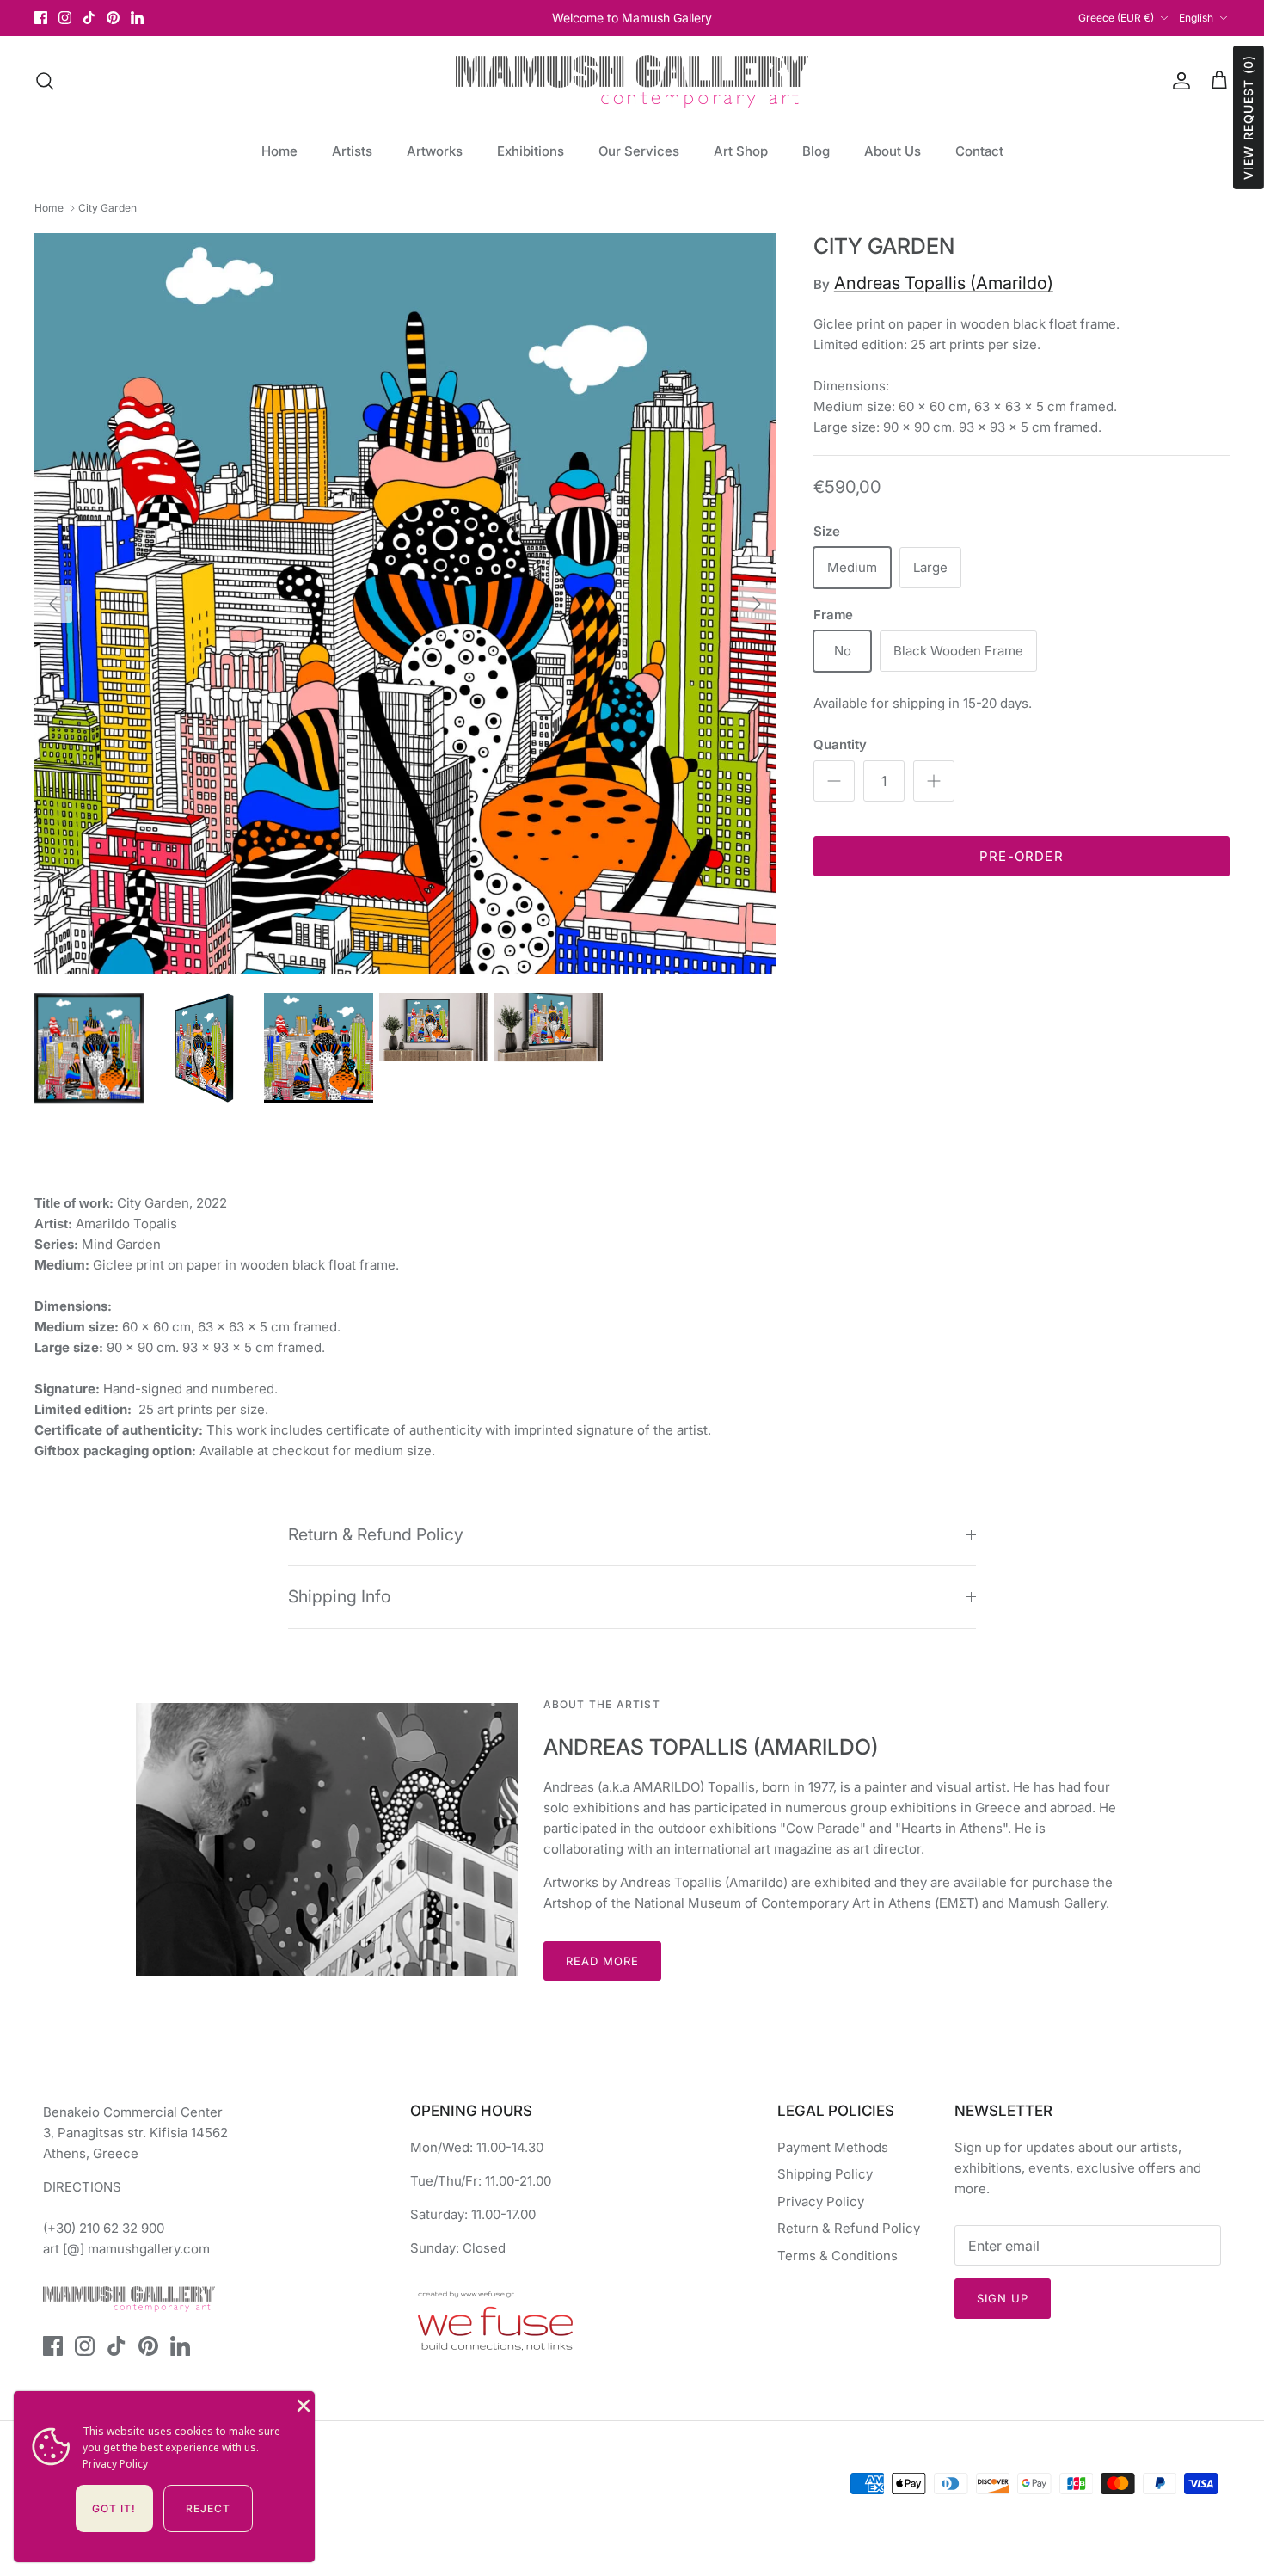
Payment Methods (833, 2147)
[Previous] (53, 604)
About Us (893, 151)
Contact (979, 151)
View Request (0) (1248, 117)
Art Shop (741, 151)
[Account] (1178, 81)
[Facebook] (41, 18)
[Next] (757, 604)
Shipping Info (339, 1596)
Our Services (639, 151)
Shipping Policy (825, 2174)
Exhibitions (531, 151)
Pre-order (1022, 856)
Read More (602, 1961)
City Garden (107, 208)
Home (279, 151)
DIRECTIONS (82, 2187)
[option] (405, 604)
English (1196, 18)
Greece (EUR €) (1116, 18)
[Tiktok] (89, 18)
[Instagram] (65, 18)
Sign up (1003, 2298)
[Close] (302, 2404)
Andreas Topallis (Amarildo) (944, 283)
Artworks (435, 151)
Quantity (840, 744)
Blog (816, 151)
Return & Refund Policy (376, 1534)
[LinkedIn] (137, 18)
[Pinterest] (113, 18)
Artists (352, 151)
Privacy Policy (821, 2201)
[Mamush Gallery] (632, 81)
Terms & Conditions (838, 2256)
